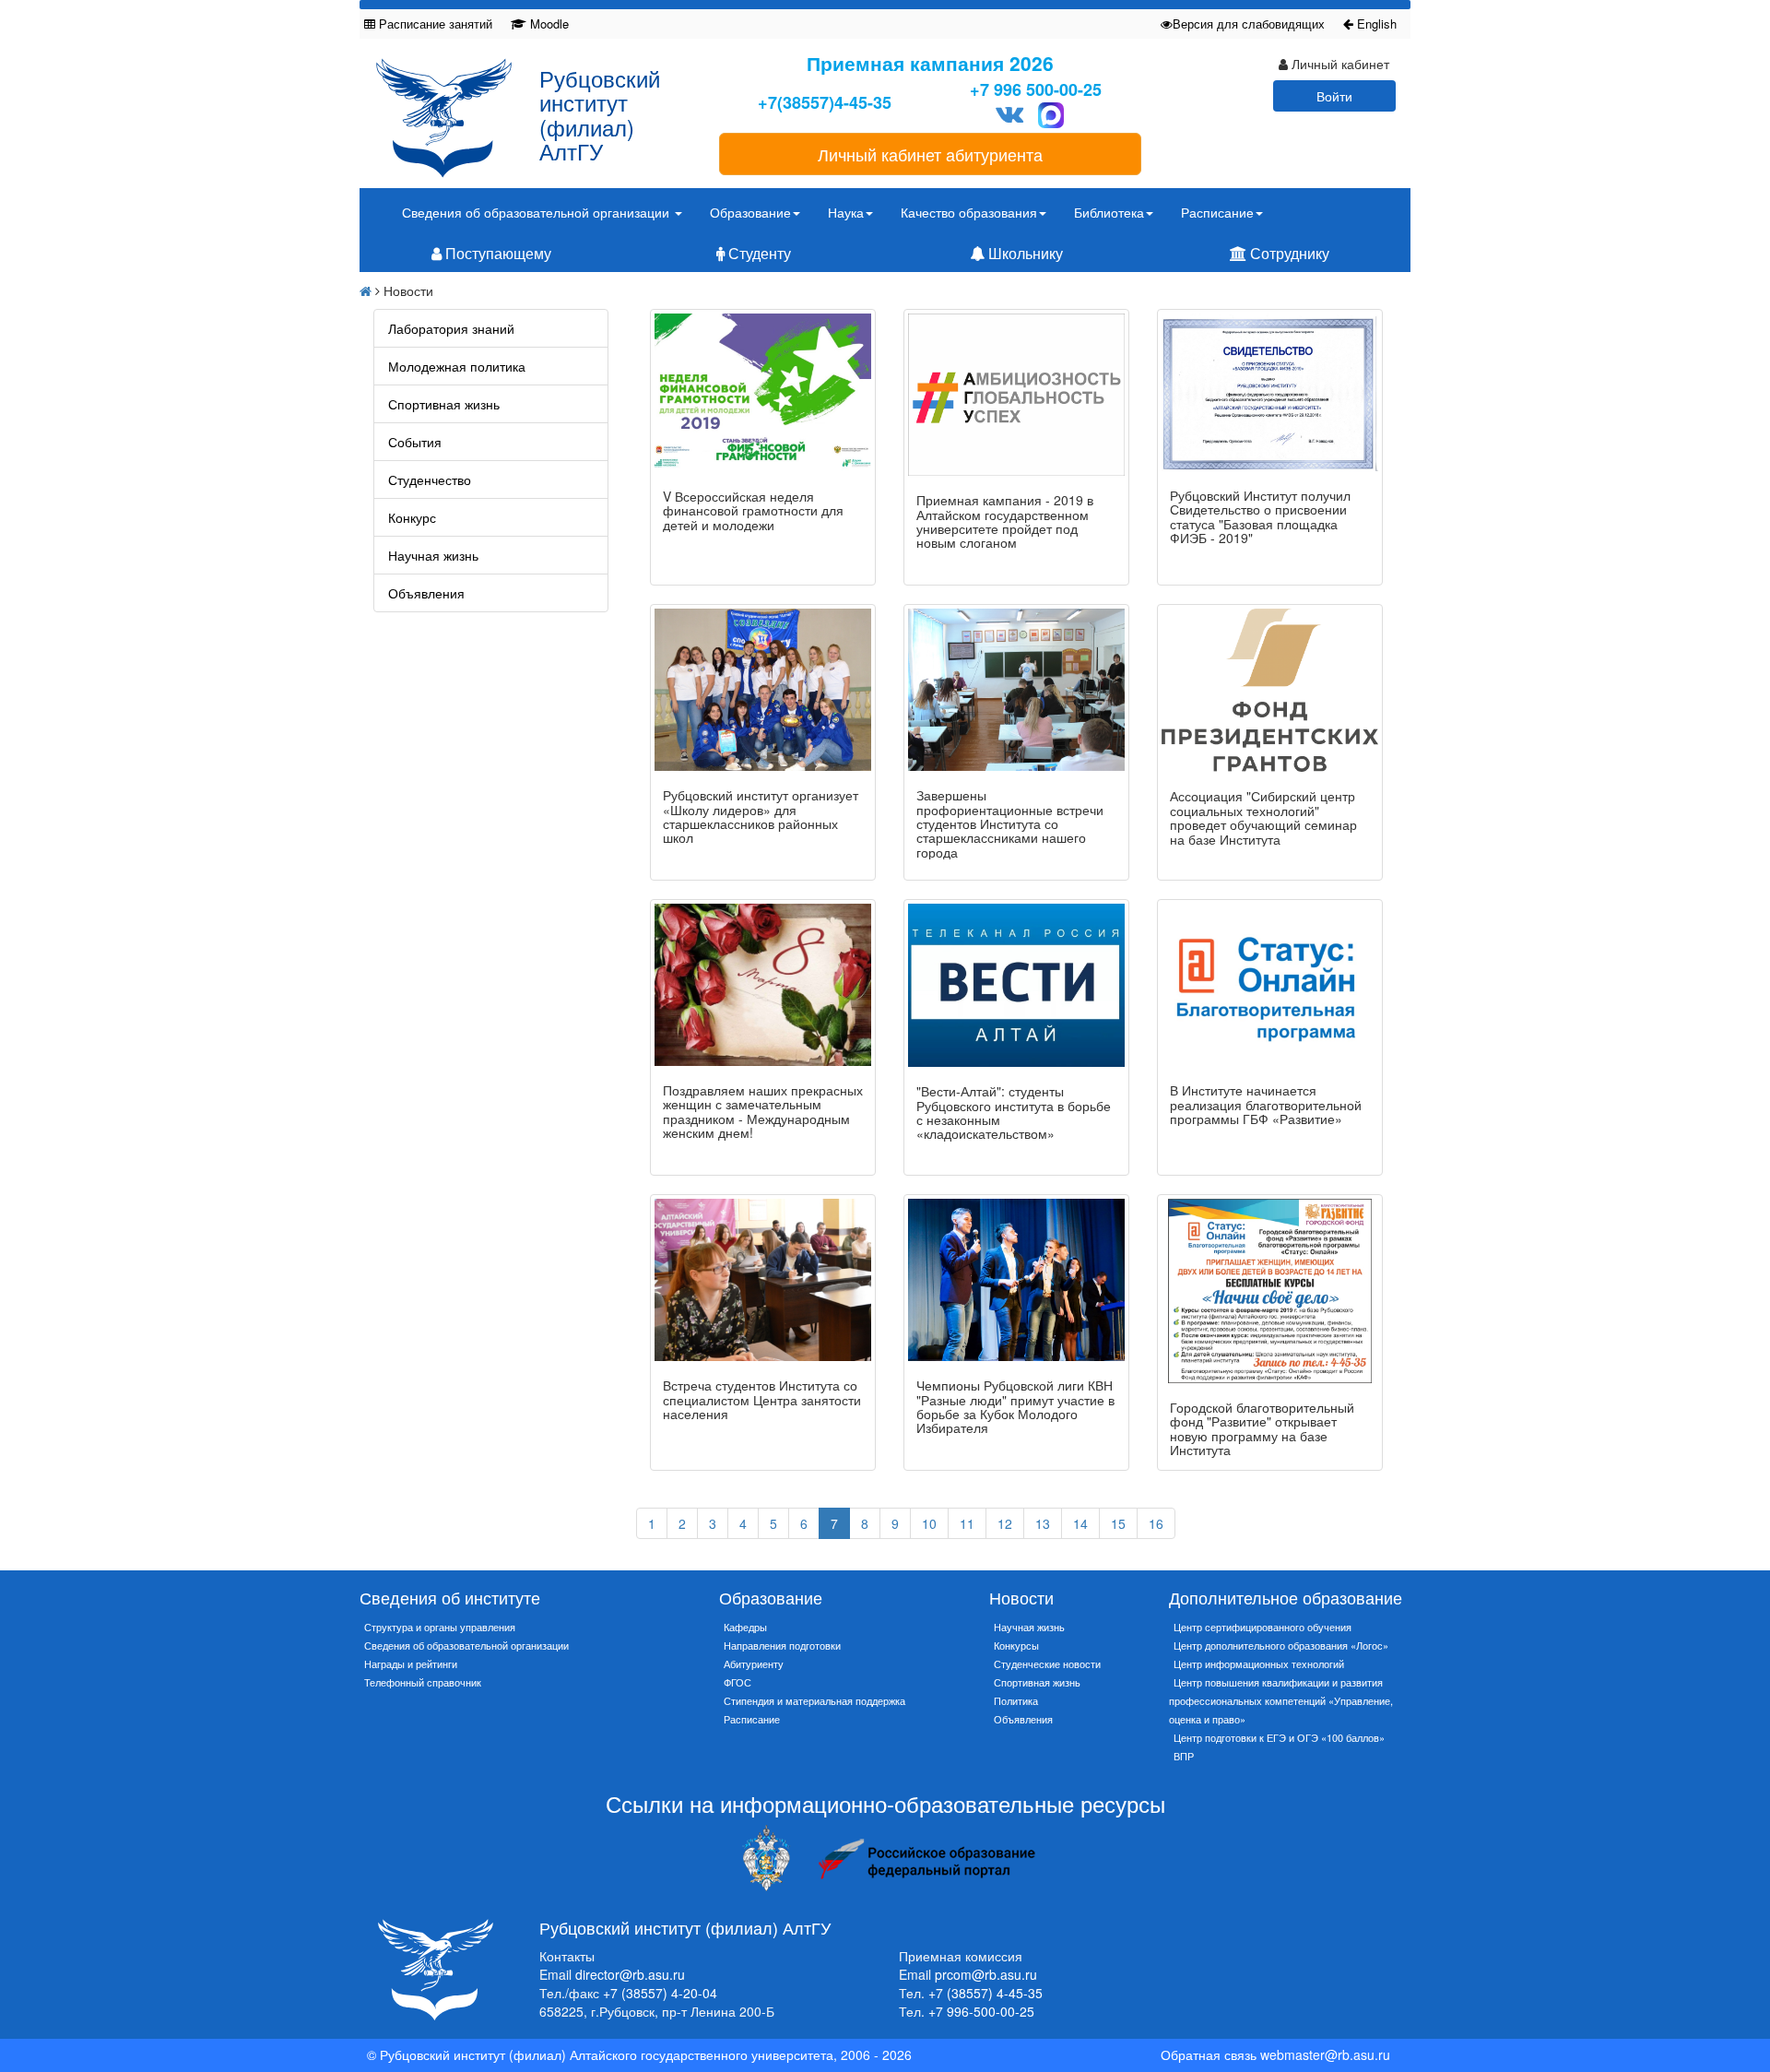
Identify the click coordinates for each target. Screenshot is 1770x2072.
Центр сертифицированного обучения (1263, 1627)
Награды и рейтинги (411, 1664)
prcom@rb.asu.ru (986, 1974)
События (415, 442)
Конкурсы (1016, 1645)
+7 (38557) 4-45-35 (985, 1993)
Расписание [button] (1217, 212)
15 (1118, 1523)
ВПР (1184, 1756)
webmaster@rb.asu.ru (1325, 2054)
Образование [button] (750, 212)
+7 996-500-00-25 (981, 2011)
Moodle (548, 24)
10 (929, 1523)
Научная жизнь (433, 555)
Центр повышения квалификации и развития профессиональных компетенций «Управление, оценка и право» (1281, 1700)
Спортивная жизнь (444, 404)
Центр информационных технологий (1259, 1664)
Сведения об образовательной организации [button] (537, 212)
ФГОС (737, 1682)
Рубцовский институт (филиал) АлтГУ (600, 114)
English (1375, 24)
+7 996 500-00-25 (1036, 90)
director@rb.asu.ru (630, 1974)
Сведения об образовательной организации (466, 1645)
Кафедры (745, 1627)
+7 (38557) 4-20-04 (660, 1993)
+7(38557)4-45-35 (825, 103)
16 (1156, 1523)
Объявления (426, 593)
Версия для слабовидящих (1249, 24)
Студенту (758, 253)
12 (1005, 1523)
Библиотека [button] (1109, 212)
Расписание (752, 1719)
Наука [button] (846, 212)
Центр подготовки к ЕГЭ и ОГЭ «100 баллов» (1279, 1737)
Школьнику (1024, 253)
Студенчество (430, 480)
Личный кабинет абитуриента (930, 154)
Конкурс (412, 517)
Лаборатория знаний (451, 328)
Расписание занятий (434, 24)
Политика (1016, 1700)
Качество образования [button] (969, 212)
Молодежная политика (457, 366)
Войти (1334, 96)
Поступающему (496, 253)
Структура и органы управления (440, 1627)
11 (967, 1523)
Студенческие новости (1047, 1664)
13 (1043, 1523)
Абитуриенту (754, 1664)
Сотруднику (1288, 253)
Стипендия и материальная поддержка (814, 1700)
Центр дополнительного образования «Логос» (1281, 1645)
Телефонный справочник (423, 1682)
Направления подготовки (782, 1645)
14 (1080, 1523)
